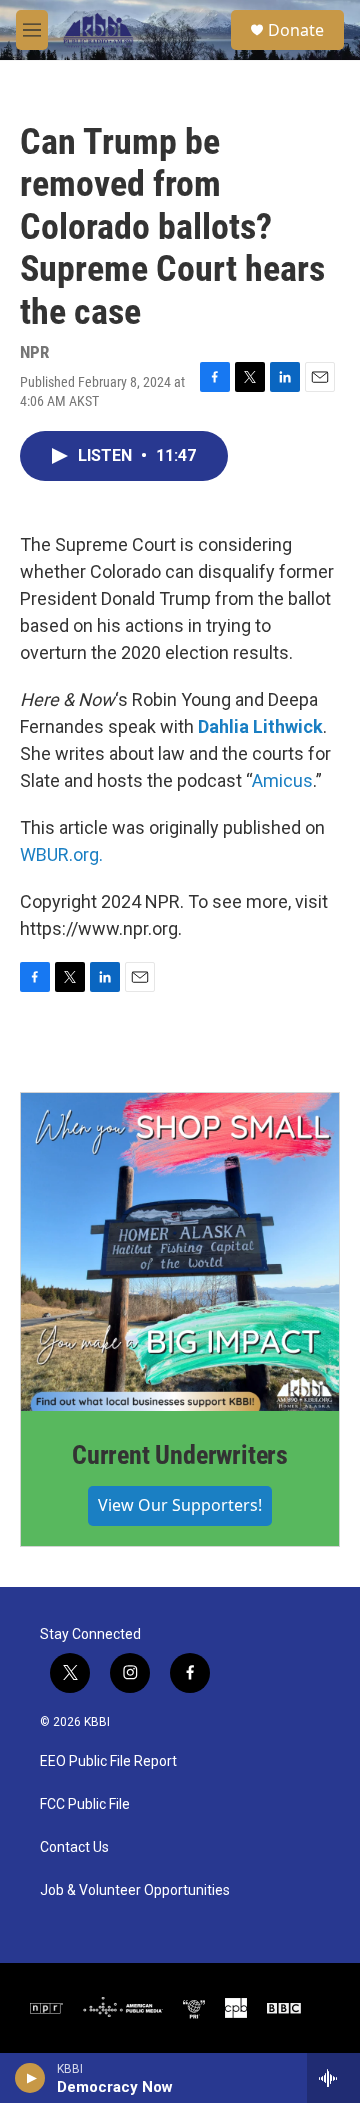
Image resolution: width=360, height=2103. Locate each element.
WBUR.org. (61, 854)
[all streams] (333, 2078)
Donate (296, 30)
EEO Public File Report (108, 1761)
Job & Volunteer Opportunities (135, 1890)
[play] (30, 2078)
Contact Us (74, 1847)
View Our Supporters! (180, 1505)
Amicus (282, 780)
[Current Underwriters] (180, 1252)
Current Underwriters (180, 1455)
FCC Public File (85, 1804)
